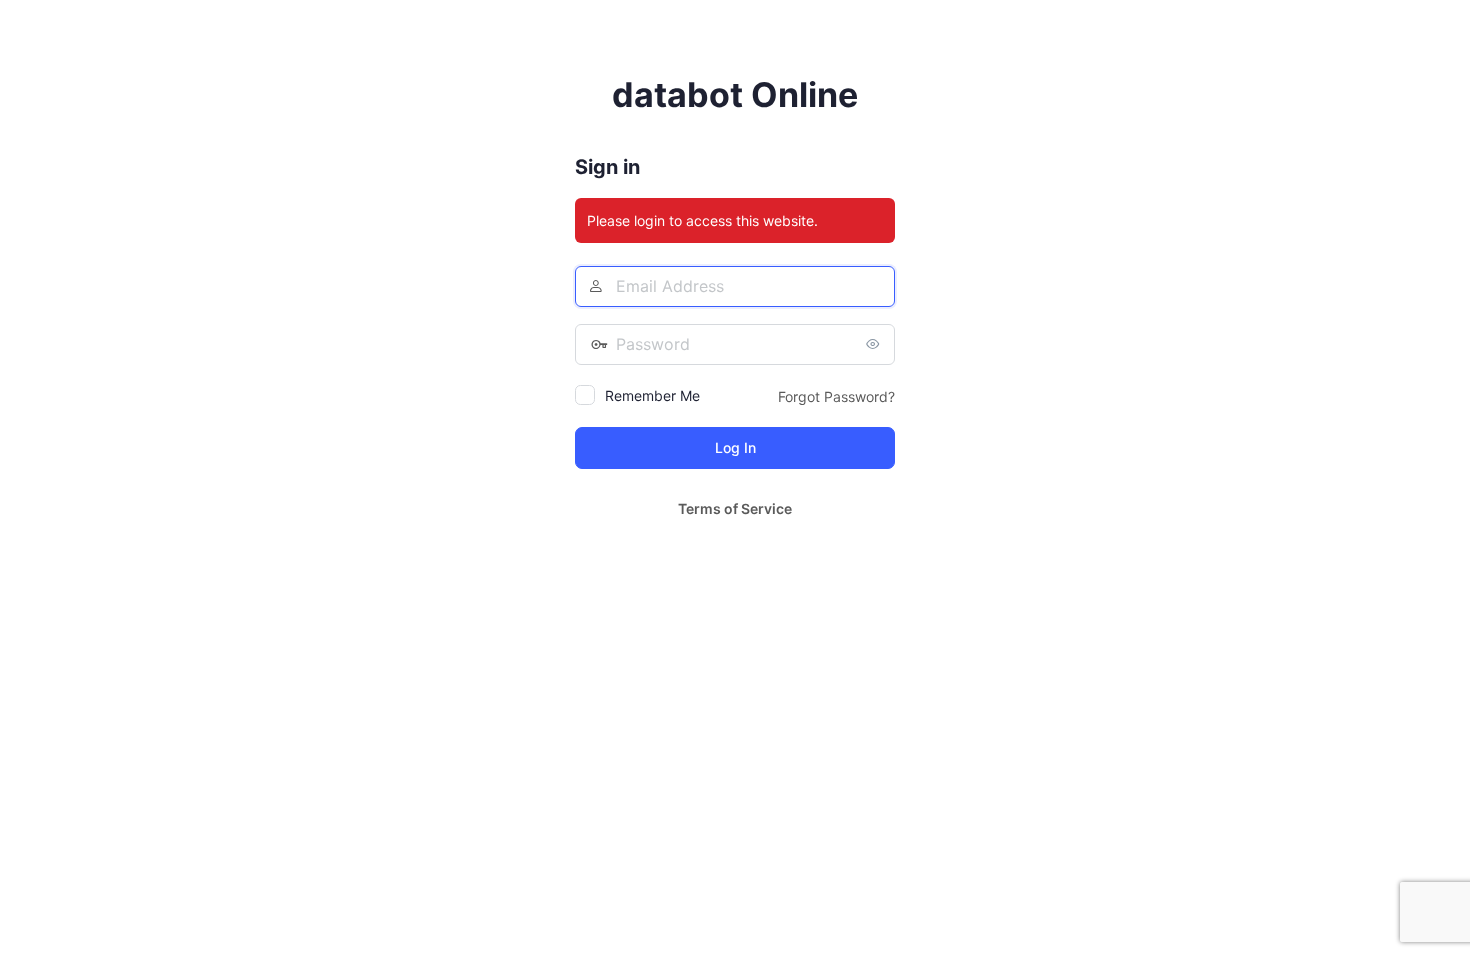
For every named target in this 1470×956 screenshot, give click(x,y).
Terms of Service (735, 508)
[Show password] (875, 344)
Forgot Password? (836, 396)
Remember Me (652, 395)
